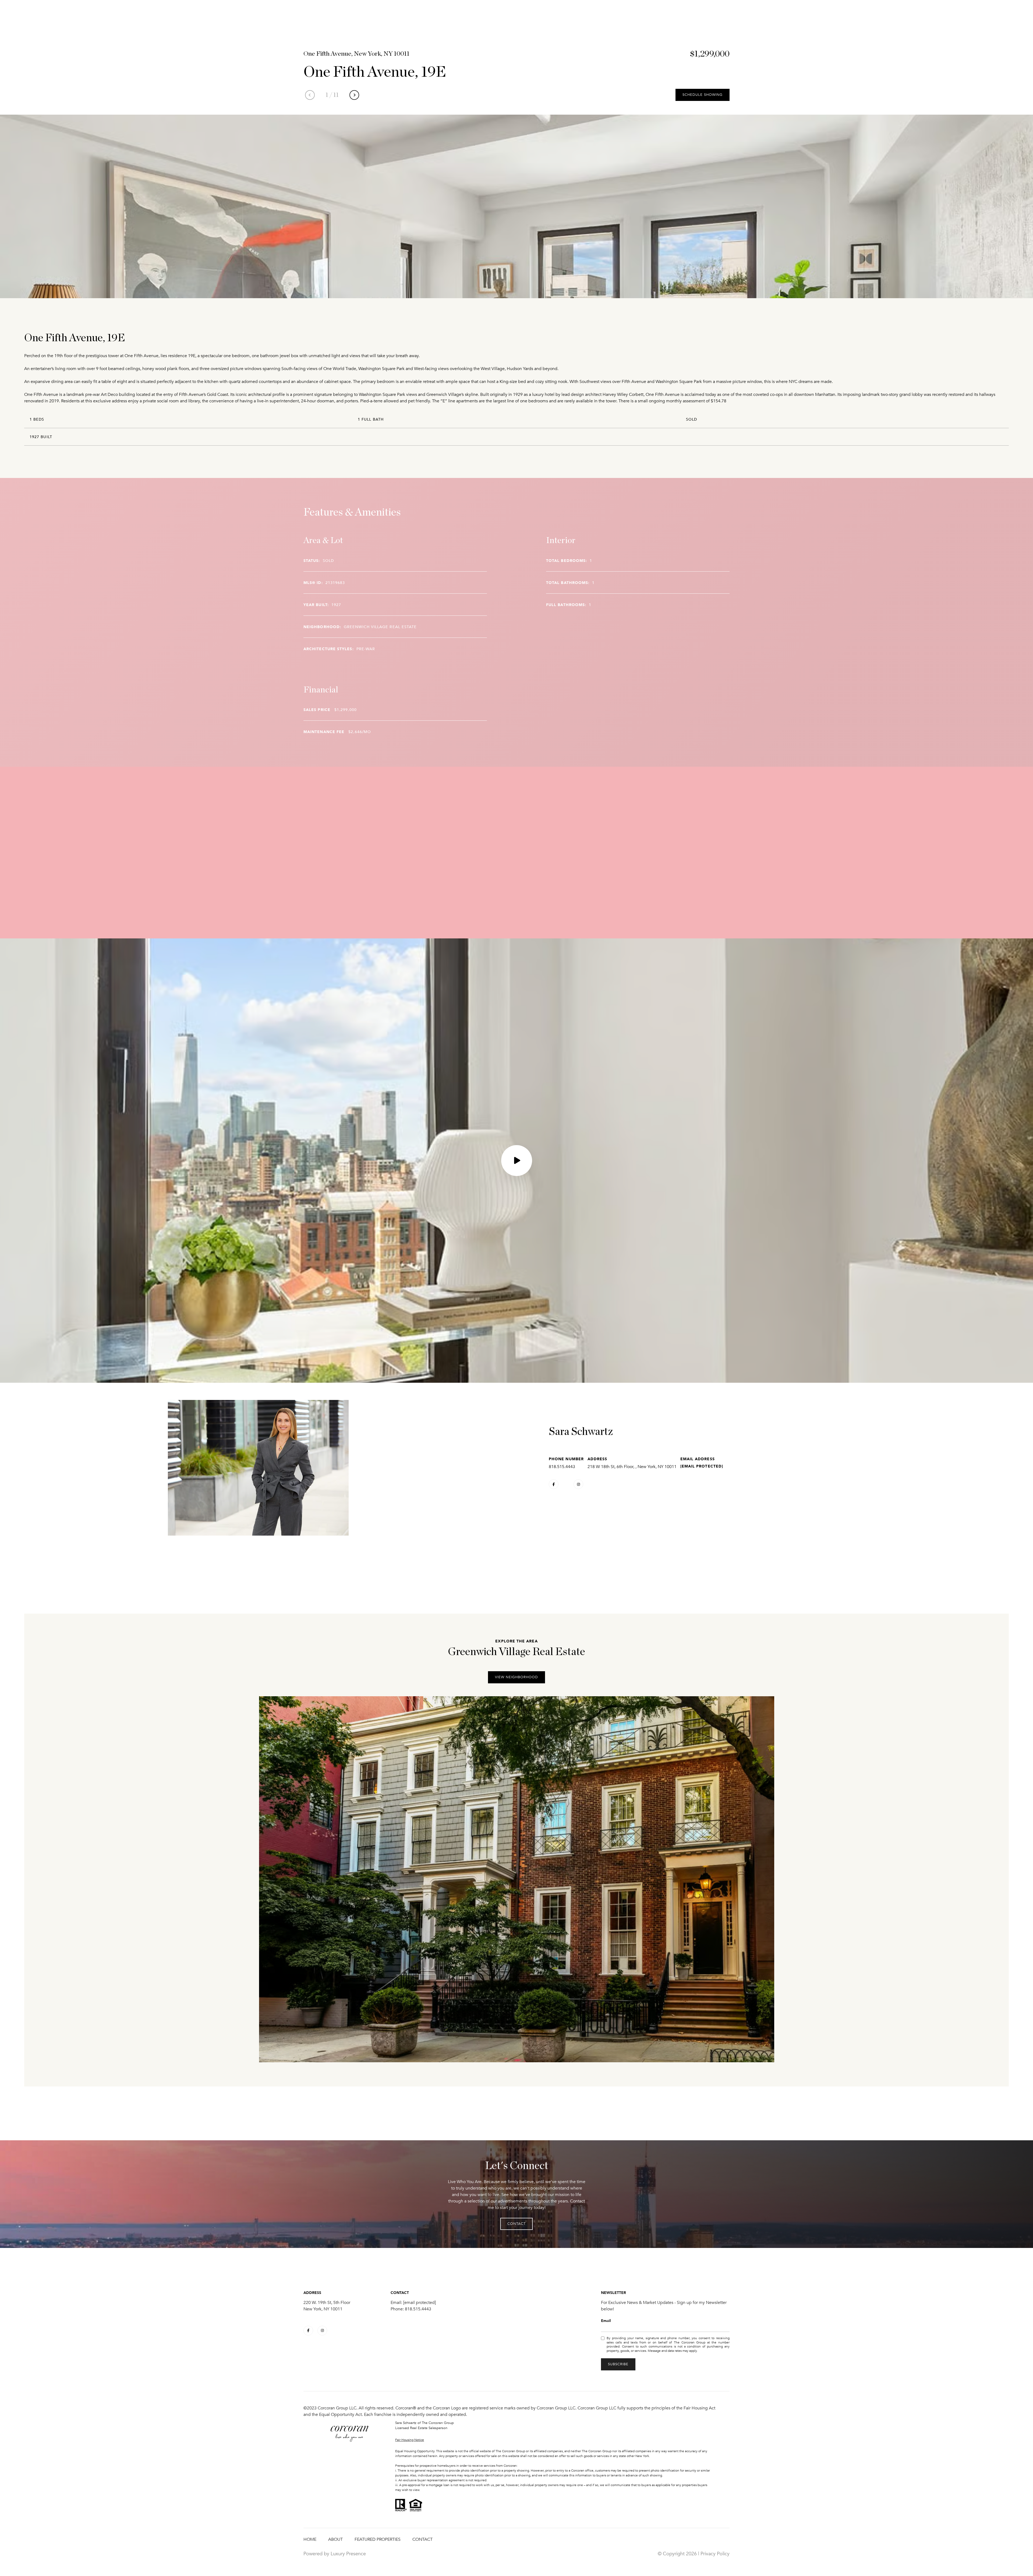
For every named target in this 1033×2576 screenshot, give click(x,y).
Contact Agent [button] (570, 1504)
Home (310, 2539)
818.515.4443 (562, 1467)
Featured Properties (378, 2539)
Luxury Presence (348, 2554)
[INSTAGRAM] (578, 1484)
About (335, 2539)
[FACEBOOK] (554, 1484)
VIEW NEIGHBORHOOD (516, 1677)
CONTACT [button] (516, 2224)
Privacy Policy (715, 2554)
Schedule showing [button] (703, 95)
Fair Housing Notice (410, 2440)
